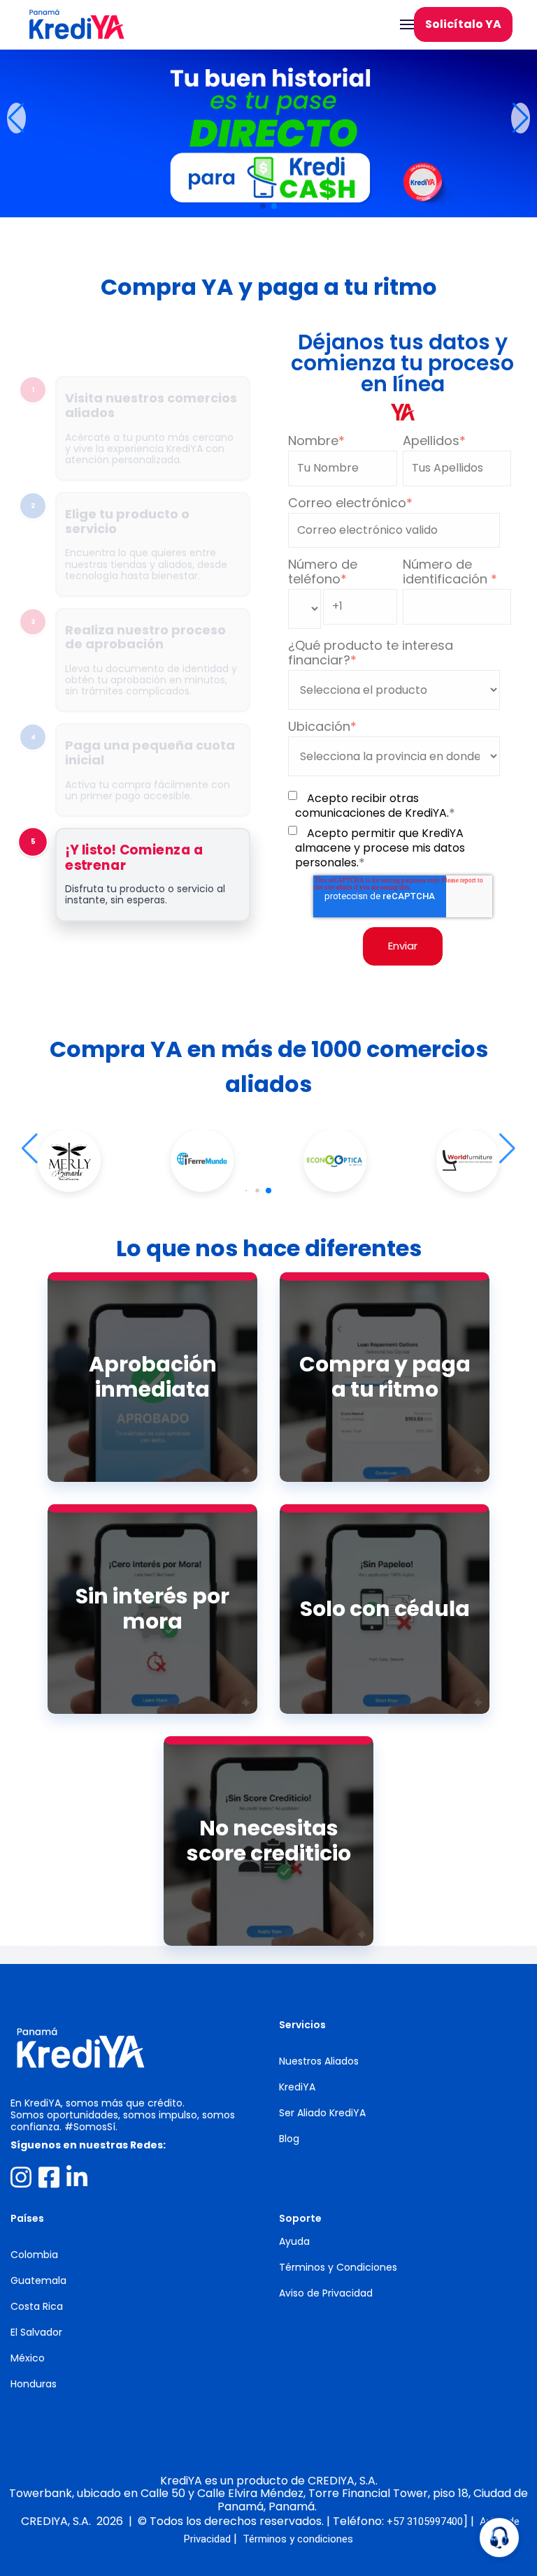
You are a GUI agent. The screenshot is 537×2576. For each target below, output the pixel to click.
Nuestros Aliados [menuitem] (319, 2061)
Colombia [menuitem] (34, 2255)
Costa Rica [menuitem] (37, 2306)
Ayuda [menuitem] (294, 2241)
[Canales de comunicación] (499, 2538)
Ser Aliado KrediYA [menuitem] (322, 2113)
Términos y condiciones (298, 2539)
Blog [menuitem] (289, 2139)
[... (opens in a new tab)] (21, 2177)
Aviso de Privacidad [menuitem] (326, 2293)
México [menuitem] (28, 2358)
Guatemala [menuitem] (38, 2280)
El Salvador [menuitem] (36, 2332)
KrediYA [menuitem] (297, 2087)
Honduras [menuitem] (34, 2384)
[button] (16, 118)
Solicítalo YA (463, 24)
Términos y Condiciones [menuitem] (338, 2267)
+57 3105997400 (425, 2522)
